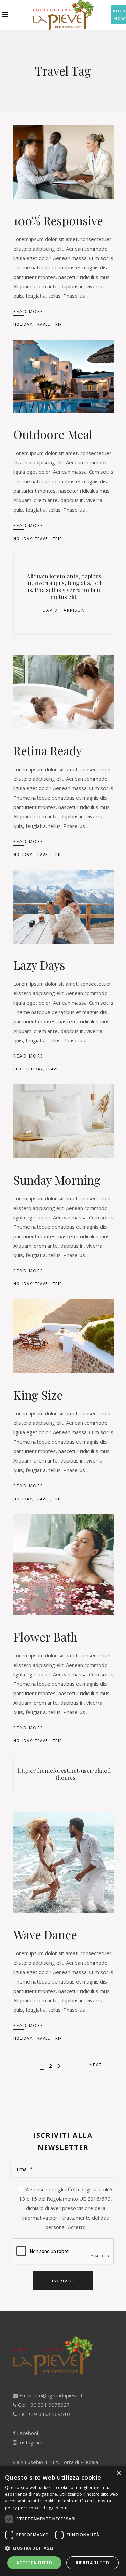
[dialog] (63, 2521)
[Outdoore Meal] (64, 376)
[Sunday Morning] (64, 1121)
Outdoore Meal (53, 434)
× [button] (118, 2473)
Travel (43, 324)
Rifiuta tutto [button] (92, 2563)
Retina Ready (48, 750)
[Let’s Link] (64, 1774)
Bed (17, 1069)
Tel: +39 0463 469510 (43, 2414)
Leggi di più (56, 2508)
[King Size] (64, 1336)
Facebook (28, 2433)
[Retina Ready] (64, 692)
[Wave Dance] (64, 1862)
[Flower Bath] (64, 1565)
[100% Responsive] (64, 162)
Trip (58, 324)
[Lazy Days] (64, 907)
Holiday (23, 324)
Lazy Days (39, 965)
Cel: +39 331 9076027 (43, 2405)
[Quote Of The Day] (64, 594)
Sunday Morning (57, 1180)
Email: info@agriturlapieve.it (50, 2395)
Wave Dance (45, 1934)
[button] (63, 2548)
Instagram (30, 2442)
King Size (38, 1395)
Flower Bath (45, 1637)
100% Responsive (58, 220)
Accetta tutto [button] (34, 2563)
